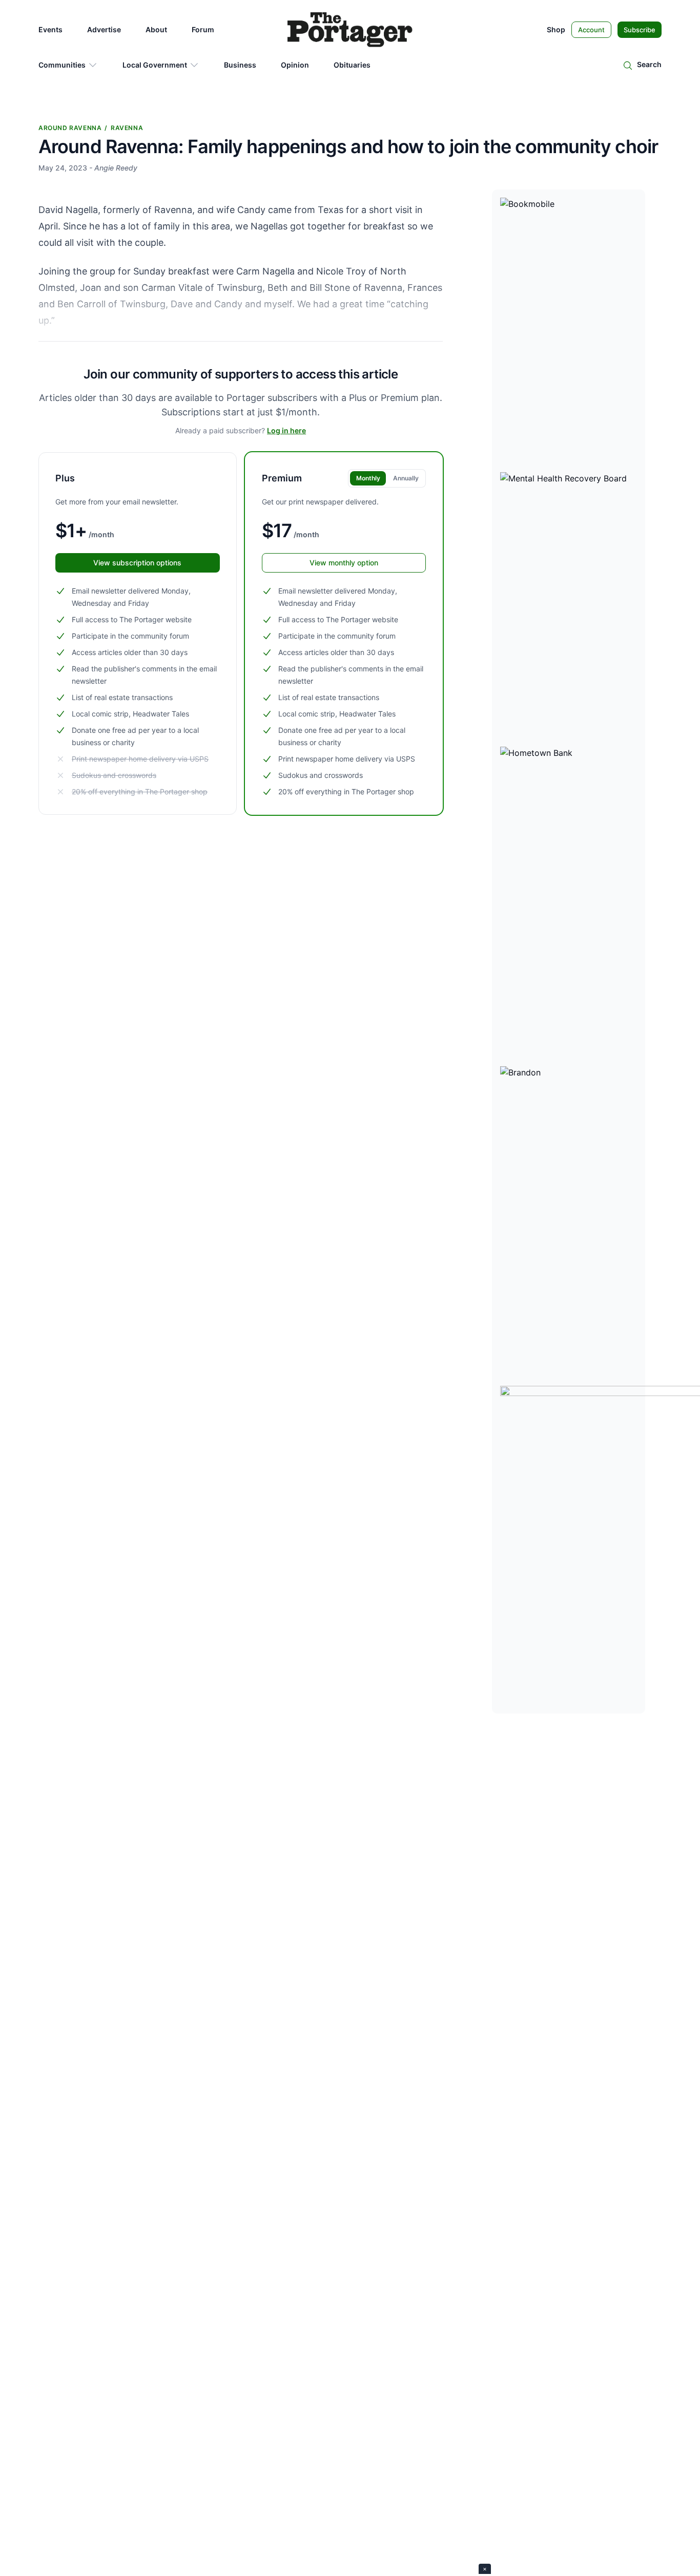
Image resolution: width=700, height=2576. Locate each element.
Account (591, 30)
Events (50, 29)
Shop (556, 29)
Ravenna (127, 128)
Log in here (286, 430)
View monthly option (344, 563)
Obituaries (352, 65)
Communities (62, 65)
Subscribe (640, 30)
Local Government (155, 65)
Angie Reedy (116, 168)
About (156, 29)
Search (649, 64)
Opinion (295, 65)
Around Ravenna (70, 128)
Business (240, 65)
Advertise (104, 29)
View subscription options (137, 563)
